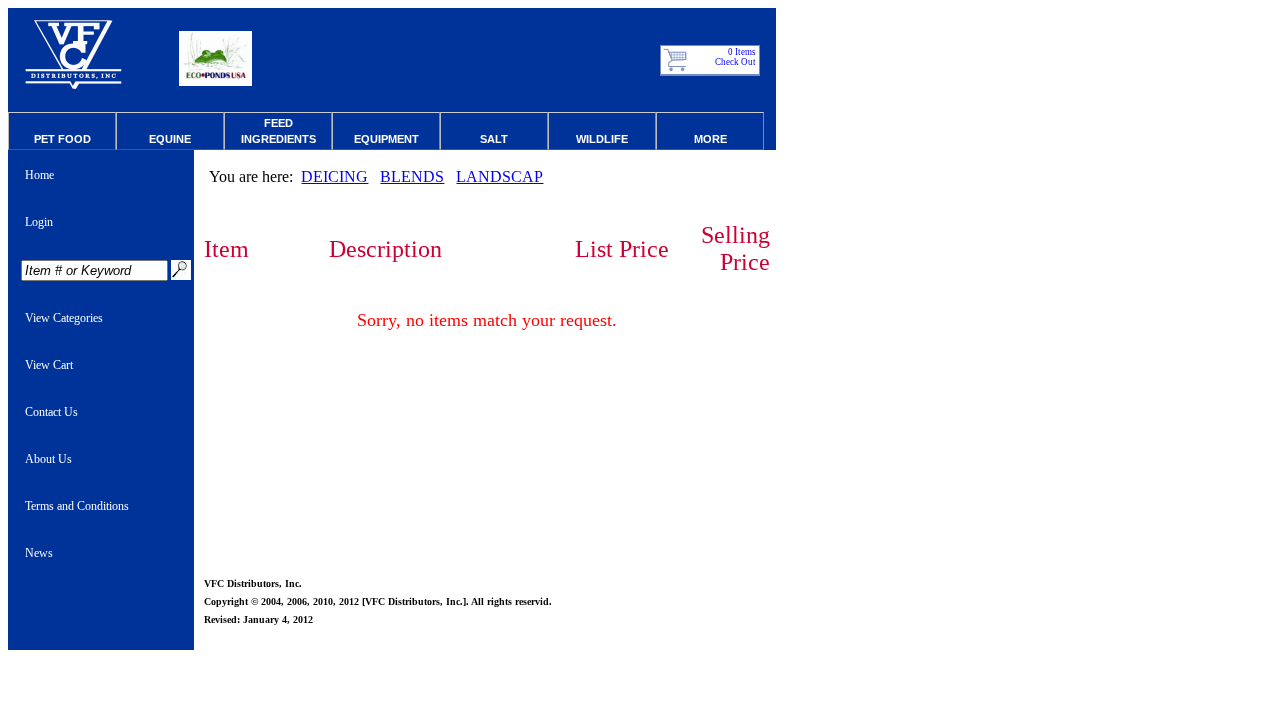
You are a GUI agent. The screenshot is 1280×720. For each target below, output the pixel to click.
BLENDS (412, 176)
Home (39, 175)
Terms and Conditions (77, 506)
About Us (48, 459)
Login (39, 222)
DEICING (334, 176)
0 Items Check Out (736, 57)
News (39, 553)
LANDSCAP (499, 176)
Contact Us (51, 412)
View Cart (49, 365)
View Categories (64, 318)
